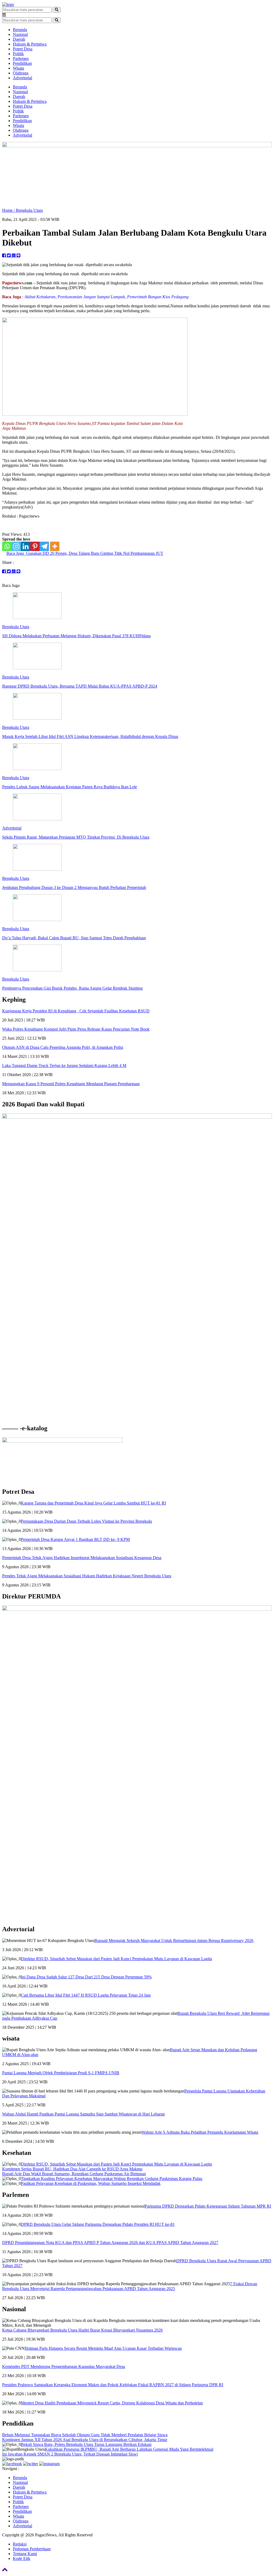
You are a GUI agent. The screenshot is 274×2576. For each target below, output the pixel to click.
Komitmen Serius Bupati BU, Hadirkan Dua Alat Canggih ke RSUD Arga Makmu (72, 2169)
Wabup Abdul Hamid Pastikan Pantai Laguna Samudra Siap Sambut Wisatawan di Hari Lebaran (83, 2114)
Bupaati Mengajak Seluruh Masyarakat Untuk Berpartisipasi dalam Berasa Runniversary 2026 (174, 1941)
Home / (9, 210)
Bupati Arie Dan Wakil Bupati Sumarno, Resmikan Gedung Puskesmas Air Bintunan (74, 2174)
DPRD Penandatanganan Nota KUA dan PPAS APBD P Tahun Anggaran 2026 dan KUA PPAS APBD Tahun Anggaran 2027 (110, 2243)
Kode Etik (22, 2558)
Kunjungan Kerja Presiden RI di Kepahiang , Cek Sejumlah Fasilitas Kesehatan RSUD (76, 1011)
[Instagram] (16, 546)
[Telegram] (44, 546)
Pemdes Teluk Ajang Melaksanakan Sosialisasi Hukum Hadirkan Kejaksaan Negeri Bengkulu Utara (87, 1576)
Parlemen (21, 59)
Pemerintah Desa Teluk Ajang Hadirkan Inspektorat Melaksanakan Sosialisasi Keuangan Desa (82, 1558)
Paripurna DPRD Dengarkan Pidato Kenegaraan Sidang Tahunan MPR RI (208, 2206)
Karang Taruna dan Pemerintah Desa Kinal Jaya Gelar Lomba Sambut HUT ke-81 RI (93, 1503)
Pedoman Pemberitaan (32, 2549)
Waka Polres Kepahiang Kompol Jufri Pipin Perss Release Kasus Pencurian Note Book (76, 1029)
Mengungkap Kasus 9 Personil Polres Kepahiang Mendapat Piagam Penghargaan (71, 1084)
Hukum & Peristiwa (30, 44)
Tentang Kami (25, 2554)
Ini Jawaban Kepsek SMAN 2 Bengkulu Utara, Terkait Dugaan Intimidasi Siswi (70, 2454)
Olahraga (21, 73)
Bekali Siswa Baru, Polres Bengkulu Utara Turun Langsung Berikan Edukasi (86, 2444)
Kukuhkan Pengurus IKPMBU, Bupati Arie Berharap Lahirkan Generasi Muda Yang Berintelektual (129, 2449)
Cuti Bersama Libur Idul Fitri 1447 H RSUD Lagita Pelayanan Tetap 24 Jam (86, 1995)
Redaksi (20, 2544)
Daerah (19, 39)
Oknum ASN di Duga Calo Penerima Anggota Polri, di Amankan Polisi (63, 1047)
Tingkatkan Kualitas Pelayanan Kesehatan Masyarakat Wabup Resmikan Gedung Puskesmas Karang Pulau (112, 2179)
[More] (55, 546)
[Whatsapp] (7, 546)
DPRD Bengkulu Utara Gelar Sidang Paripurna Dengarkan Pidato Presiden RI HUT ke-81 (98, 2224)
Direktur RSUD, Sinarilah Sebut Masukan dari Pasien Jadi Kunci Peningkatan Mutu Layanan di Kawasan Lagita (116, 1959)
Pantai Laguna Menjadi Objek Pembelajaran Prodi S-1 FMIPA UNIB (61, 2073)
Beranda (20, 30)
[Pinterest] (35, 546)
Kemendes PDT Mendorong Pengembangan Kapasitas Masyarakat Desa (64, 2366)
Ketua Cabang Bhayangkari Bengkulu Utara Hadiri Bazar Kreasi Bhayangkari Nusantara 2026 (82, 2330)
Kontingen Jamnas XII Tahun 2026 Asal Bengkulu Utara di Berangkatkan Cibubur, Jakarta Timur (85, 2440)
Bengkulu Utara (29, 210)
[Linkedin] (26, 546)
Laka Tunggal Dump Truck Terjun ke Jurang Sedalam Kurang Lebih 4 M (64, 1066)
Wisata (18, 68)
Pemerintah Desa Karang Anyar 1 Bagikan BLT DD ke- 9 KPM (75, 1539)
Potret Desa (23, 49)
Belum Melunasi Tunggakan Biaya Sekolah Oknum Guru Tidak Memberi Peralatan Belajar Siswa (85, 2435)
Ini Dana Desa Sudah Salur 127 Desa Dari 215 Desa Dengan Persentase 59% (86, 1977)
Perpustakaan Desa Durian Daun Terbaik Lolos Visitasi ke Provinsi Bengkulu (86, 1521)
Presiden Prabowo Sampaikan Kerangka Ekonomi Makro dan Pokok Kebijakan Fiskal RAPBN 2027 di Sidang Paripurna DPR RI (113, 2385)
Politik (18, 54)
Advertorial (22, 78)
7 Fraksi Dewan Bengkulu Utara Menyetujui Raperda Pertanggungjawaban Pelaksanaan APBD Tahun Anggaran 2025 (130, 2286)
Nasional (20, 34)
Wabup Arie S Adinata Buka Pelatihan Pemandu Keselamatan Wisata (200, 2132)
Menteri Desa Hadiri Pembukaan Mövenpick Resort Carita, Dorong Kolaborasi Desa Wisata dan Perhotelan (112, 2403)
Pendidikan (22, 63)
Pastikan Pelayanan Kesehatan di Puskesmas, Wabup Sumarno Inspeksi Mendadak (91, 2183)
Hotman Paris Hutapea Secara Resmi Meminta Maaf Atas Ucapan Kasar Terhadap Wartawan (103, 2348)
